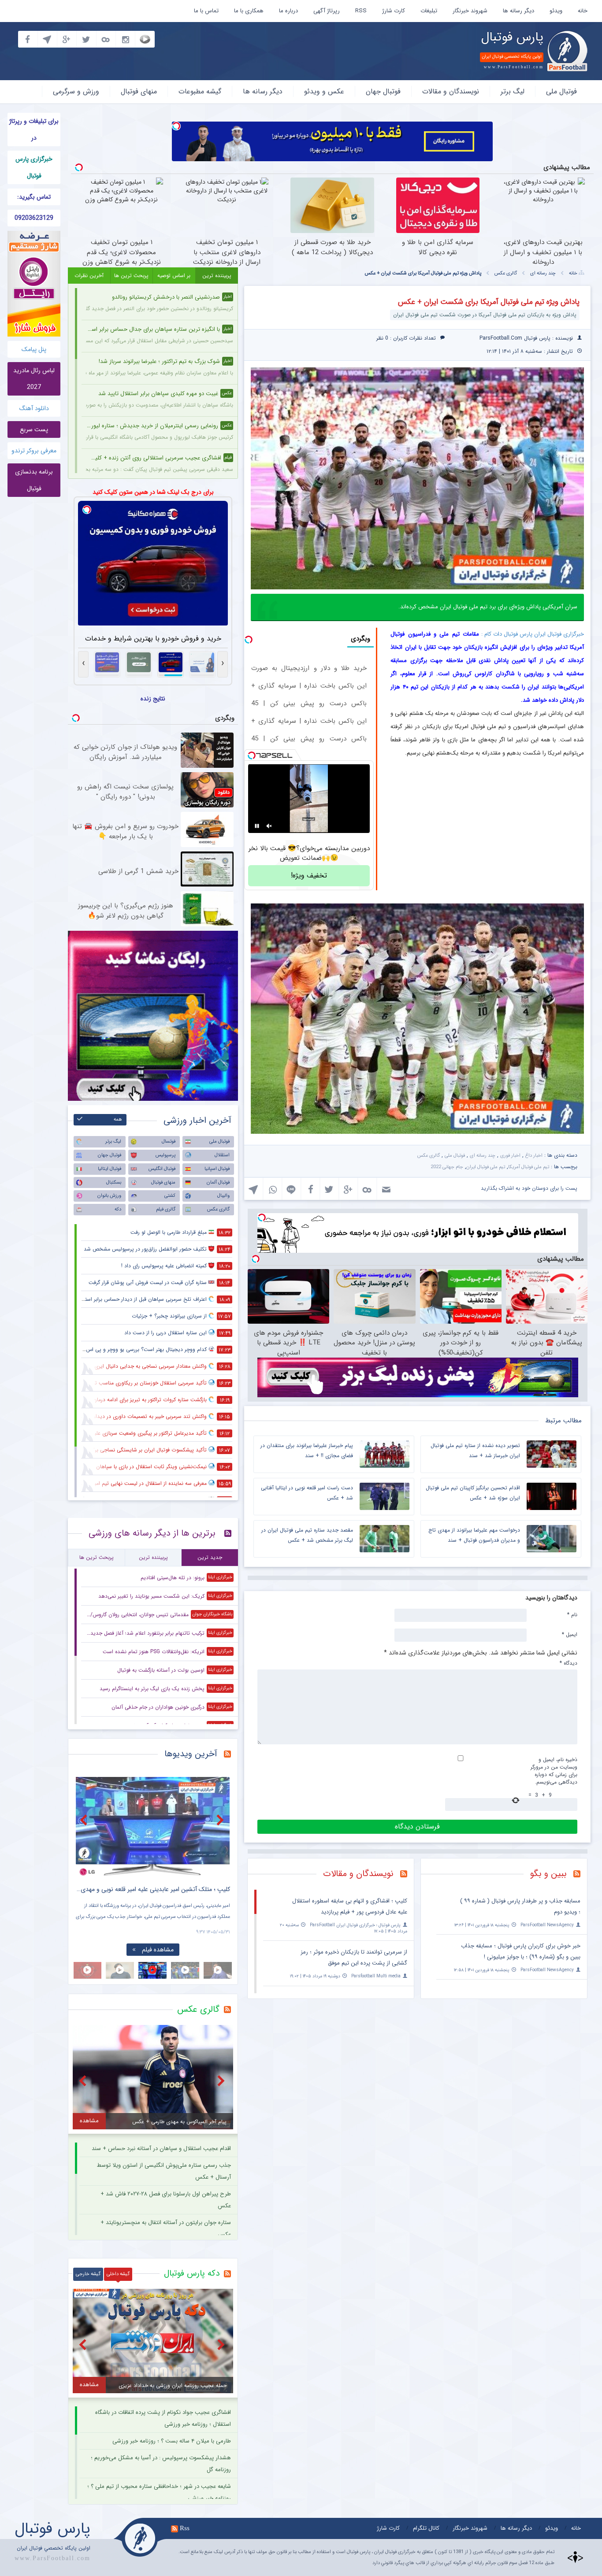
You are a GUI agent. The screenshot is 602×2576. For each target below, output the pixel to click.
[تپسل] (176, 126)
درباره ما (288, 11)
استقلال (222, 1155)
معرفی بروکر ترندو (34, 451)
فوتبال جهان (383, 91)
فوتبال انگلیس (162, 1169)
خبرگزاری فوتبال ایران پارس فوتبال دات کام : (533, 634)
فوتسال (169, 1142)
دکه (118, 1209)
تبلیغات (429, 11)
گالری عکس (506, 273)
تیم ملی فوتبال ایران (486, 1167)
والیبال (223, 1196)
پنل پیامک (34, 349)
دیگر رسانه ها (518, 11)
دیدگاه (569, 1663)
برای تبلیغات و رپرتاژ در (34, 130)
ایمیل (570, 1634)
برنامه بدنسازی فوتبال (34, 480)
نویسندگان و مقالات (451, 91)
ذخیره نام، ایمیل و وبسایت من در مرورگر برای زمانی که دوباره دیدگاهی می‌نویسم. (554, 1771)
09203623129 (34, 218)
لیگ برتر (513, 91)
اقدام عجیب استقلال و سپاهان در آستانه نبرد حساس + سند (161, 2149)
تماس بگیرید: (34, 197)
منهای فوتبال (139, 91)
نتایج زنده (153, 699)
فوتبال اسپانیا (217, 1169)
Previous (85, 1820)
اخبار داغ (534, 1156)
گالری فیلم (166, 1209)
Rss (185, 2528)
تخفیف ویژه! (309, 875)
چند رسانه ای (543, 273)
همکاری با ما (249, 11)
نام (572, 1614)
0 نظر (382, 338)
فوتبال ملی (561, 91)
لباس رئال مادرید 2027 (34, 379)
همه (118, 1120)
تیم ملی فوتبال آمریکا (529, 1167)
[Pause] (257, 826)
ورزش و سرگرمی (76, 91)
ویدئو (556, 11)
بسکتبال (114, 1183)
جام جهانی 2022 (447, 1167)
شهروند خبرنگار (470, 11)
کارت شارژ (394, 11)
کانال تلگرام (426, 2528)
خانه (583, 11)
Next (221, 1820)
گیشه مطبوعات (200, 91)
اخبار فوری (510, 1156)
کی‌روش (462, 674)
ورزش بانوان (109, 1196)
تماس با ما (206, 11)
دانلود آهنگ (34, 408)
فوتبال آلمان (218, 1183)
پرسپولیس (165, 1155)
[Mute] (269, 826)
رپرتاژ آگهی (327, 11)
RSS (361, 11)
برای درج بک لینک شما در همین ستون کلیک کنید (153, 492)
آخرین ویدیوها (191, 1754)
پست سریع (34, 429)
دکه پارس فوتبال (192, 2273)
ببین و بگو (548, 1874)
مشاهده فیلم (158, 1950)
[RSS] (580, 1875)
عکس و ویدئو (324, 91)
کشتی (170, 1196)
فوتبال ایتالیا (110, 1169)
